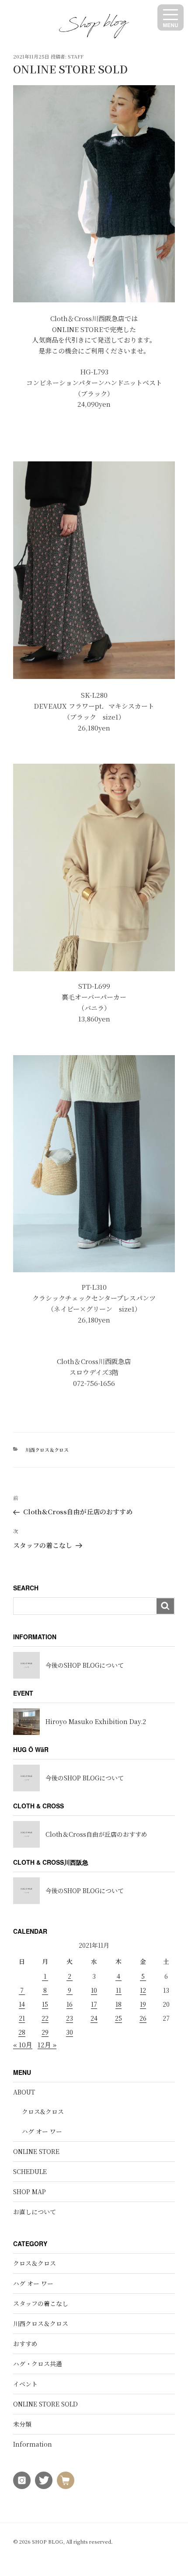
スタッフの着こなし (41, 2303)
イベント (25, 2384)
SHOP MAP (30, 2192)
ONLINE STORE (36, 2151)
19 (143, 2004)
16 (70, 2004)
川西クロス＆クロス (47, 1450)
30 (70, 2032)
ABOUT (24, 2092)
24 (94, 2018)
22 (45, 2018)
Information (33, 2444)
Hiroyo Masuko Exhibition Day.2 (96, 1721)
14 (22, 2004)
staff (76, 56)
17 (94, 2004)
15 (45, 2004)
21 (22, 2018)
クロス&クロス (43, 2112)
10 (94, 1990)
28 (22, 2032)
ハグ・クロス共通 (38, 2364)
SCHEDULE (30, 2171)
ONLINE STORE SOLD (45, 2404)
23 (70, 2018)
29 (45, 2032)
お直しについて (35, 2212)
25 (118, 2018)
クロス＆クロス (35, 2263)
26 (143, 2018)
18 (118, 2004)
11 (118, 1990)
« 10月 (23, 2045)
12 (143, 1990)
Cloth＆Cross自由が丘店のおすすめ (96, 1834)
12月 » (47, 2045)
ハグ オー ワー (42, 2131)
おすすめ (25, 2344)
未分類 (22, 2424)
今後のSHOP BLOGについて (85, 1665)
